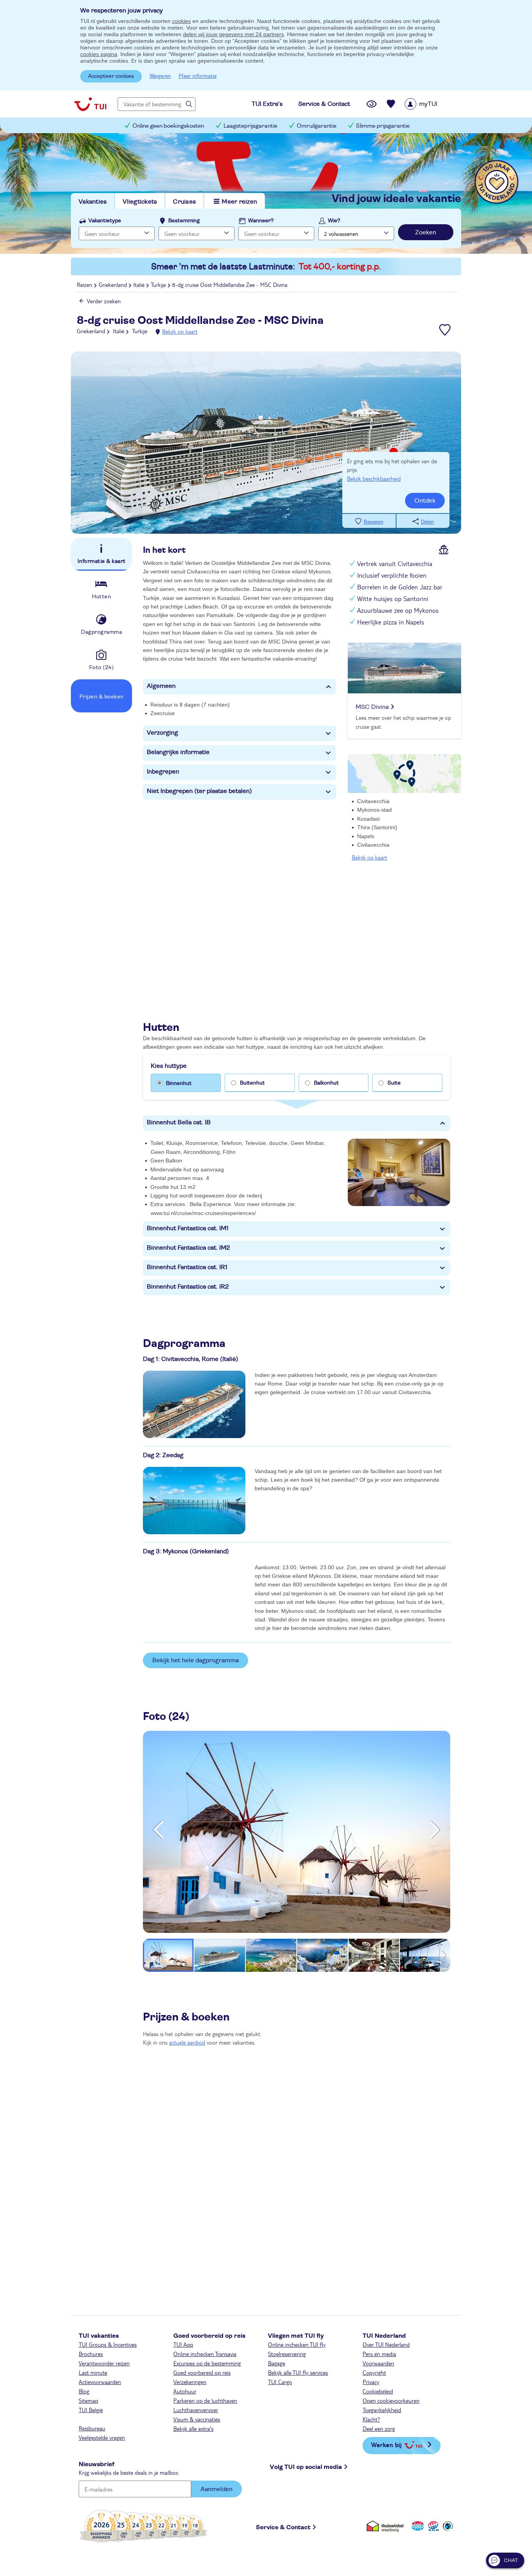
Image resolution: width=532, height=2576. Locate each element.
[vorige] (159, 1830)
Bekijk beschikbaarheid (374, 478)
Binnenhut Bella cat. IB (179, 1122)
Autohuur (185, 2391)
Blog (84, 2391)
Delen (427, 522)
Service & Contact (283, 2527)
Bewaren (373, 522)
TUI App (183, 2344)
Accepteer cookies (111, 76)
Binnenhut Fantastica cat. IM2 (188, 1248)
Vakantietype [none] (105, 221)
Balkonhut (326, 1083)
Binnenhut (179, 1083)
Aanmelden (217, 2489)
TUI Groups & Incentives (108, 2344)
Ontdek (425, 501)
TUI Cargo (280, 2382)
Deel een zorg (379, 2428)
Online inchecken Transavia (205, 2354)
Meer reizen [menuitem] (239, 202)
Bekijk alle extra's (193, 2428)
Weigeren (160, 76)
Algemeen (161, 686)
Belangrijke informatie (178, 752)
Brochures (91, 2354)
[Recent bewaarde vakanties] (391, 104)
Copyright (374, 2372)
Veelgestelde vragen (102, 2437)
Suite (394, 1083)
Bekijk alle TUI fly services (298, 2372)
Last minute (93, 2372)
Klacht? (371, 2419)
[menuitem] (431, 104)
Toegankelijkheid (382, 2410)
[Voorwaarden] (432, 2526)
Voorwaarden (378, 2363)
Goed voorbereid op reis (202, 2372)
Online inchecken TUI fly (297, 2344)
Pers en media (379, 2354)
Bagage (277, 2363)
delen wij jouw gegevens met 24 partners (233, 34)
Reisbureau (92, 2428)
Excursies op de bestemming (207, 2363)
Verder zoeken (104, 301)
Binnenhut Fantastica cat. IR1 (187, 1267)
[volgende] (435, 1830)
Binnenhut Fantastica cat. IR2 (188, 1287)
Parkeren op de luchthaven (205, 2400)
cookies (181, 21)
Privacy (371, 2382)
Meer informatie (198, 76)
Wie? (334, 221)
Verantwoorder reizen (104, 2363)
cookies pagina (99, 54)
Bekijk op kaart (180, 331)
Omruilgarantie (317, 126)
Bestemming (184, 221)
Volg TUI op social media (306, 2467)
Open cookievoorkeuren (391, 2400)
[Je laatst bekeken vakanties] (372, 104)
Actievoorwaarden (100, 2382)
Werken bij (386, 2445)
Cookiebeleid (378, 2391)
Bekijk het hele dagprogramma (196, 1660)
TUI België (91, 2410)
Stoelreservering (287, 2354)
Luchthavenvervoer (196, 2410)
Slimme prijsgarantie (383, 126)
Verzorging (162, 733)
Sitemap (88, 2400)
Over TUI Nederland (386, 2344)
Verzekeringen (190, 2382)
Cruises (184, 202)
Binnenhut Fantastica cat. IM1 (188, 1228)
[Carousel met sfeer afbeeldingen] (194, 1404)
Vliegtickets (140, 202)
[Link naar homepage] (90, 104)
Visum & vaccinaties (197, 2419)
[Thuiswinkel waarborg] (387, 2526)
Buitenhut (252, 1083)
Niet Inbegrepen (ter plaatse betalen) (199, 791)
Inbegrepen (163, 772)
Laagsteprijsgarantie (250, 126)
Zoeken (426, 232)
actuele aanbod (187, 2042)
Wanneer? (261, 221)
